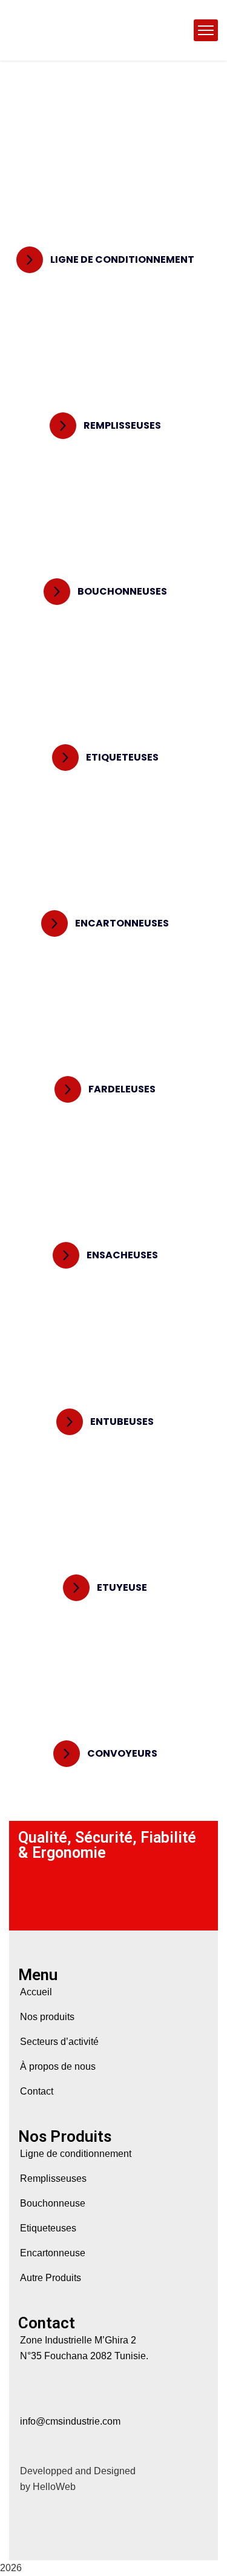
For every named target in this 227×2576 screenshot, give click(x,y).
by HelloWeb (48, 2487)
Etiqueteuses (48, 2228)
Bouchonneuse (53, 2203)
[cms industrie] (100, 30)
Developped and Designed (78, 2471)
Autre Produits (51, 2278)
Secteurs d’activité (59, 2042)
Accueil (36, 1992)
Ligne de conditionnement (76, 2154)
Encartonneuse (53, 2253)
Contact (37, 2091)
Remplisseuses (53, 2178)
